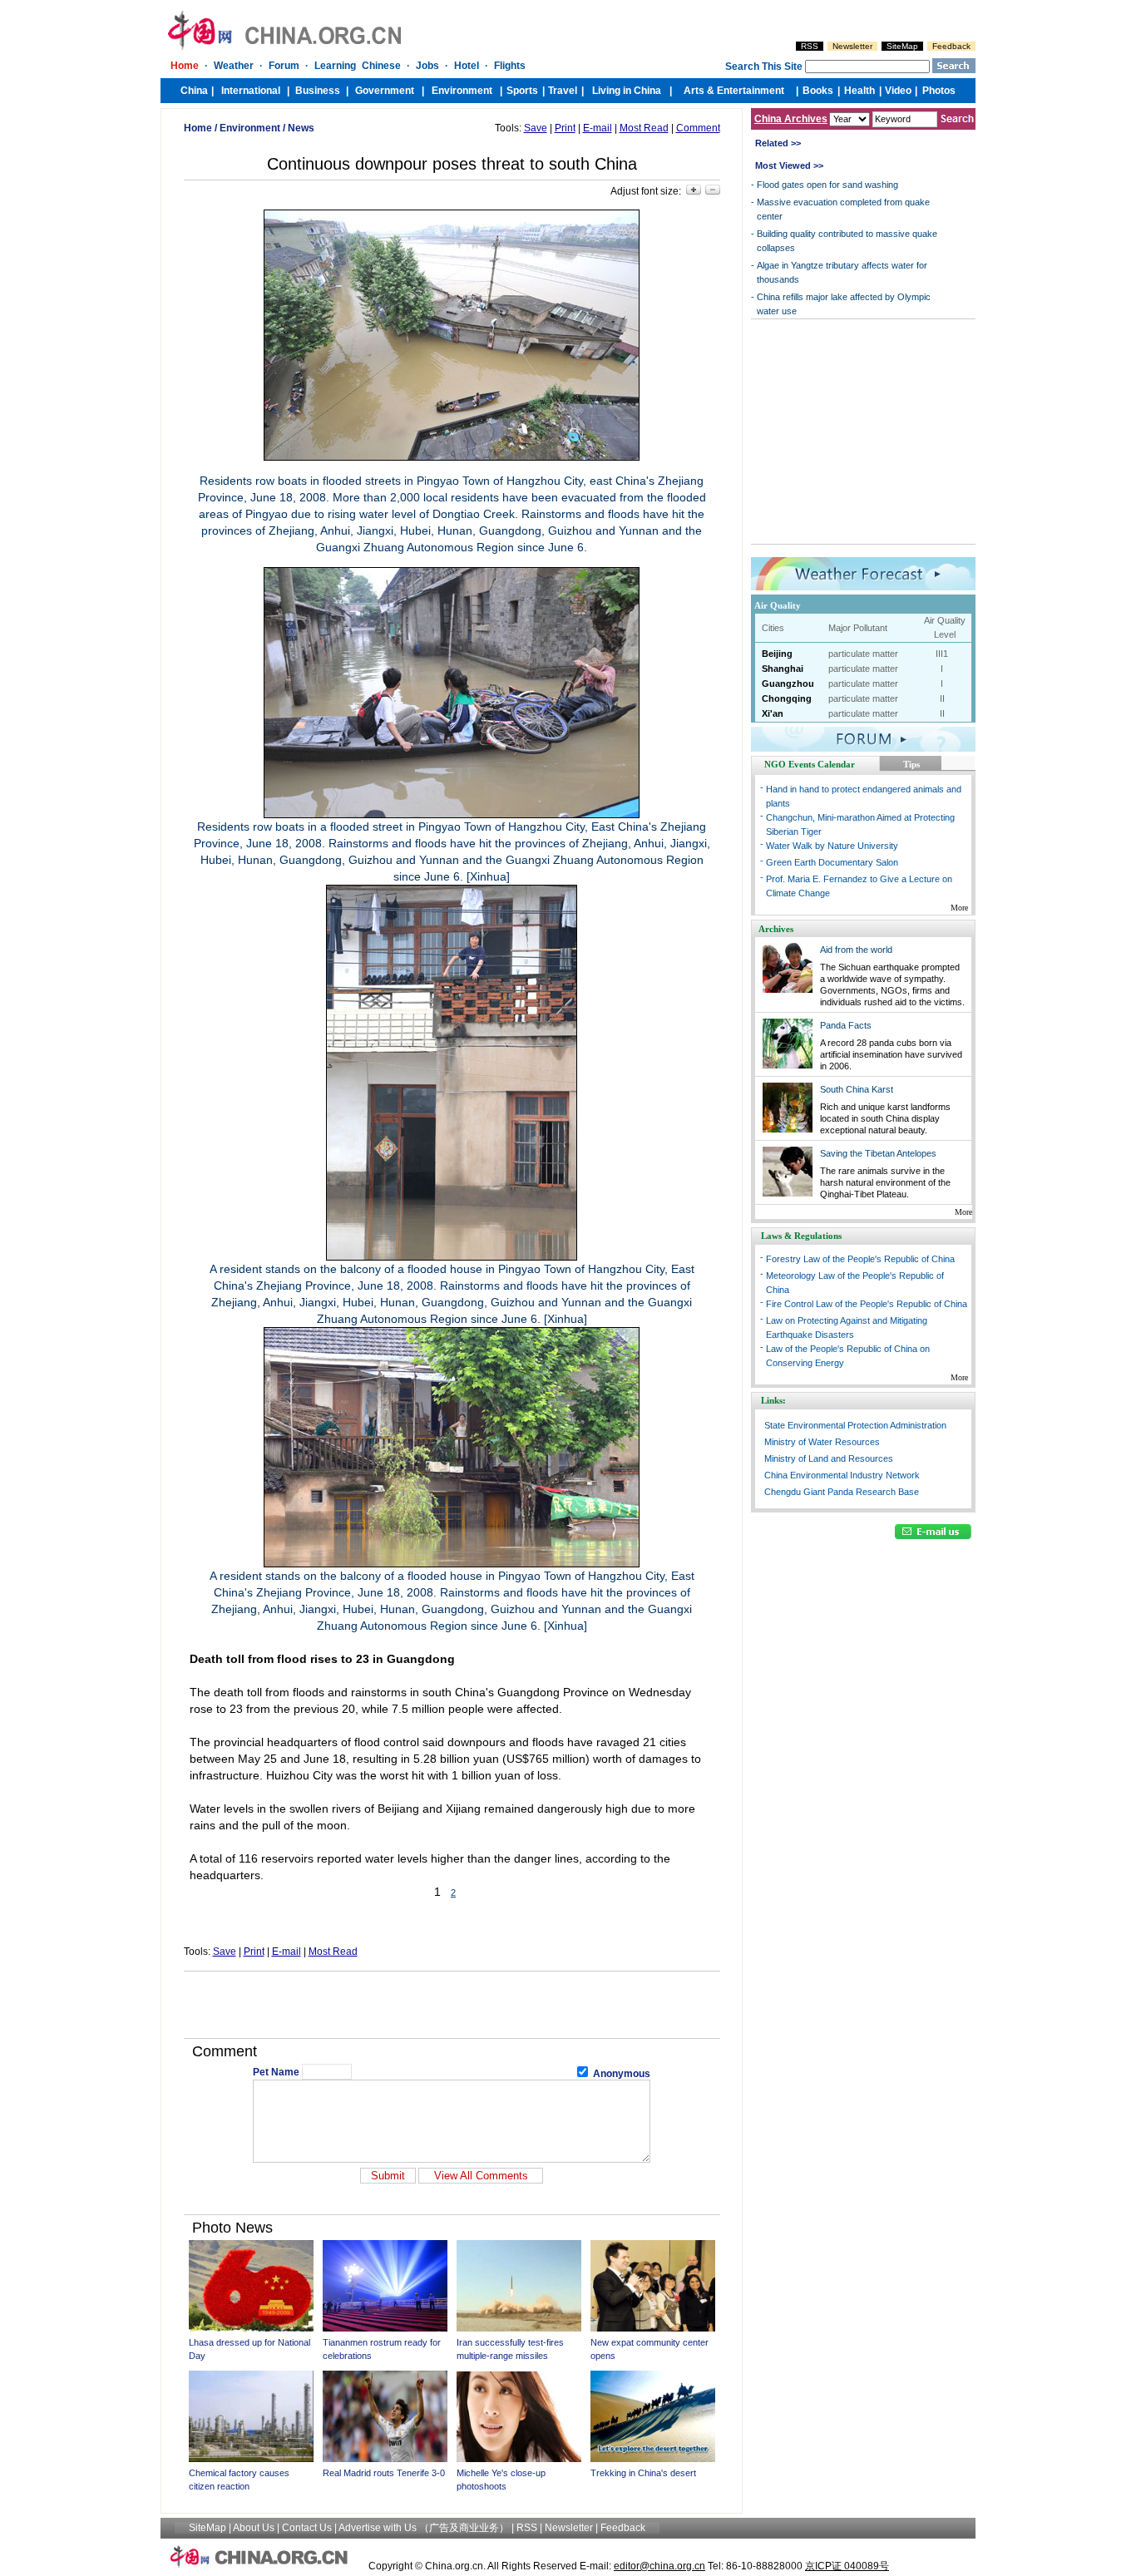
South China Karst (857, 1089)
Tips (911, 764)
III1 (942, 654)
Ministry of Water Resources (822, 1442)
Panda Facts (846, 1025)
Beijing (777, 654)
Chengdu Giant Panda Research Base (842, 1492)
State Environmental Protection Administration (855, 1425)
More (959, 908)
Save (536, 128)
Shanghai (783, 669)
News (301, 128)
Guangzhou (788, 683)
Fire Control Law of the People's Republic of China (867, 1304)
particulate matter (863, 654)
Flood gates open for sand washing (827, 185)
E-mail (598, 128)
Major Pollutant (858, 628)
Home (198, 128)
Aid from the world (856, 950)
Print (565, 128)
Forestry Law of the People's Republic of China (860, 1259)
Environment (250, 128)
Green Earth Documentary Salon (832, 862)
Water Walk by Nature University (832, 846)
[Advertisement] (452, 2005)
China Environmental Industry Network (842, 1475)
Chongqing (787, 698)
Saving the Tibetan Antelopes (878, 1153)
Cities (773, 628)
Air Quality (778, 605)
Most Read (644, 128)
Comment (698, 128)
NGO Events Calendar (810, 764)
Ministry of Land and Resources (829, 1458)
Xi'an (773, 713)
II (942, 698)
